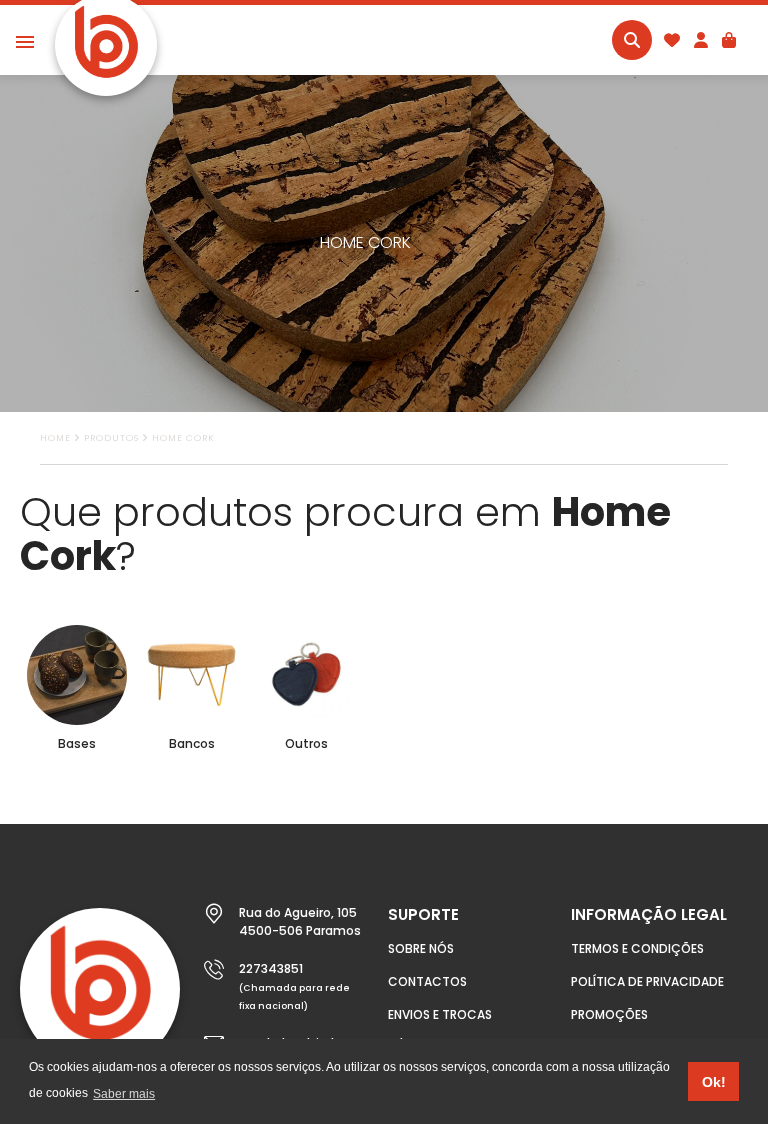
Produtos (111, 438)
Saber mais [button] (124, 1094)
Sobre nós (421, 948)
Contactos (427, 981)
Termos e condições (637, 948)
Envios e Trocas (440, 1014)
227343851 (271, 968)
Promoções (609, 1014)
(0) (729, 40)
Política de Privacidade (647, 981)
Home (55, 438)
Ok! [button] (714, 1082)
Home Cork (183, 438)
